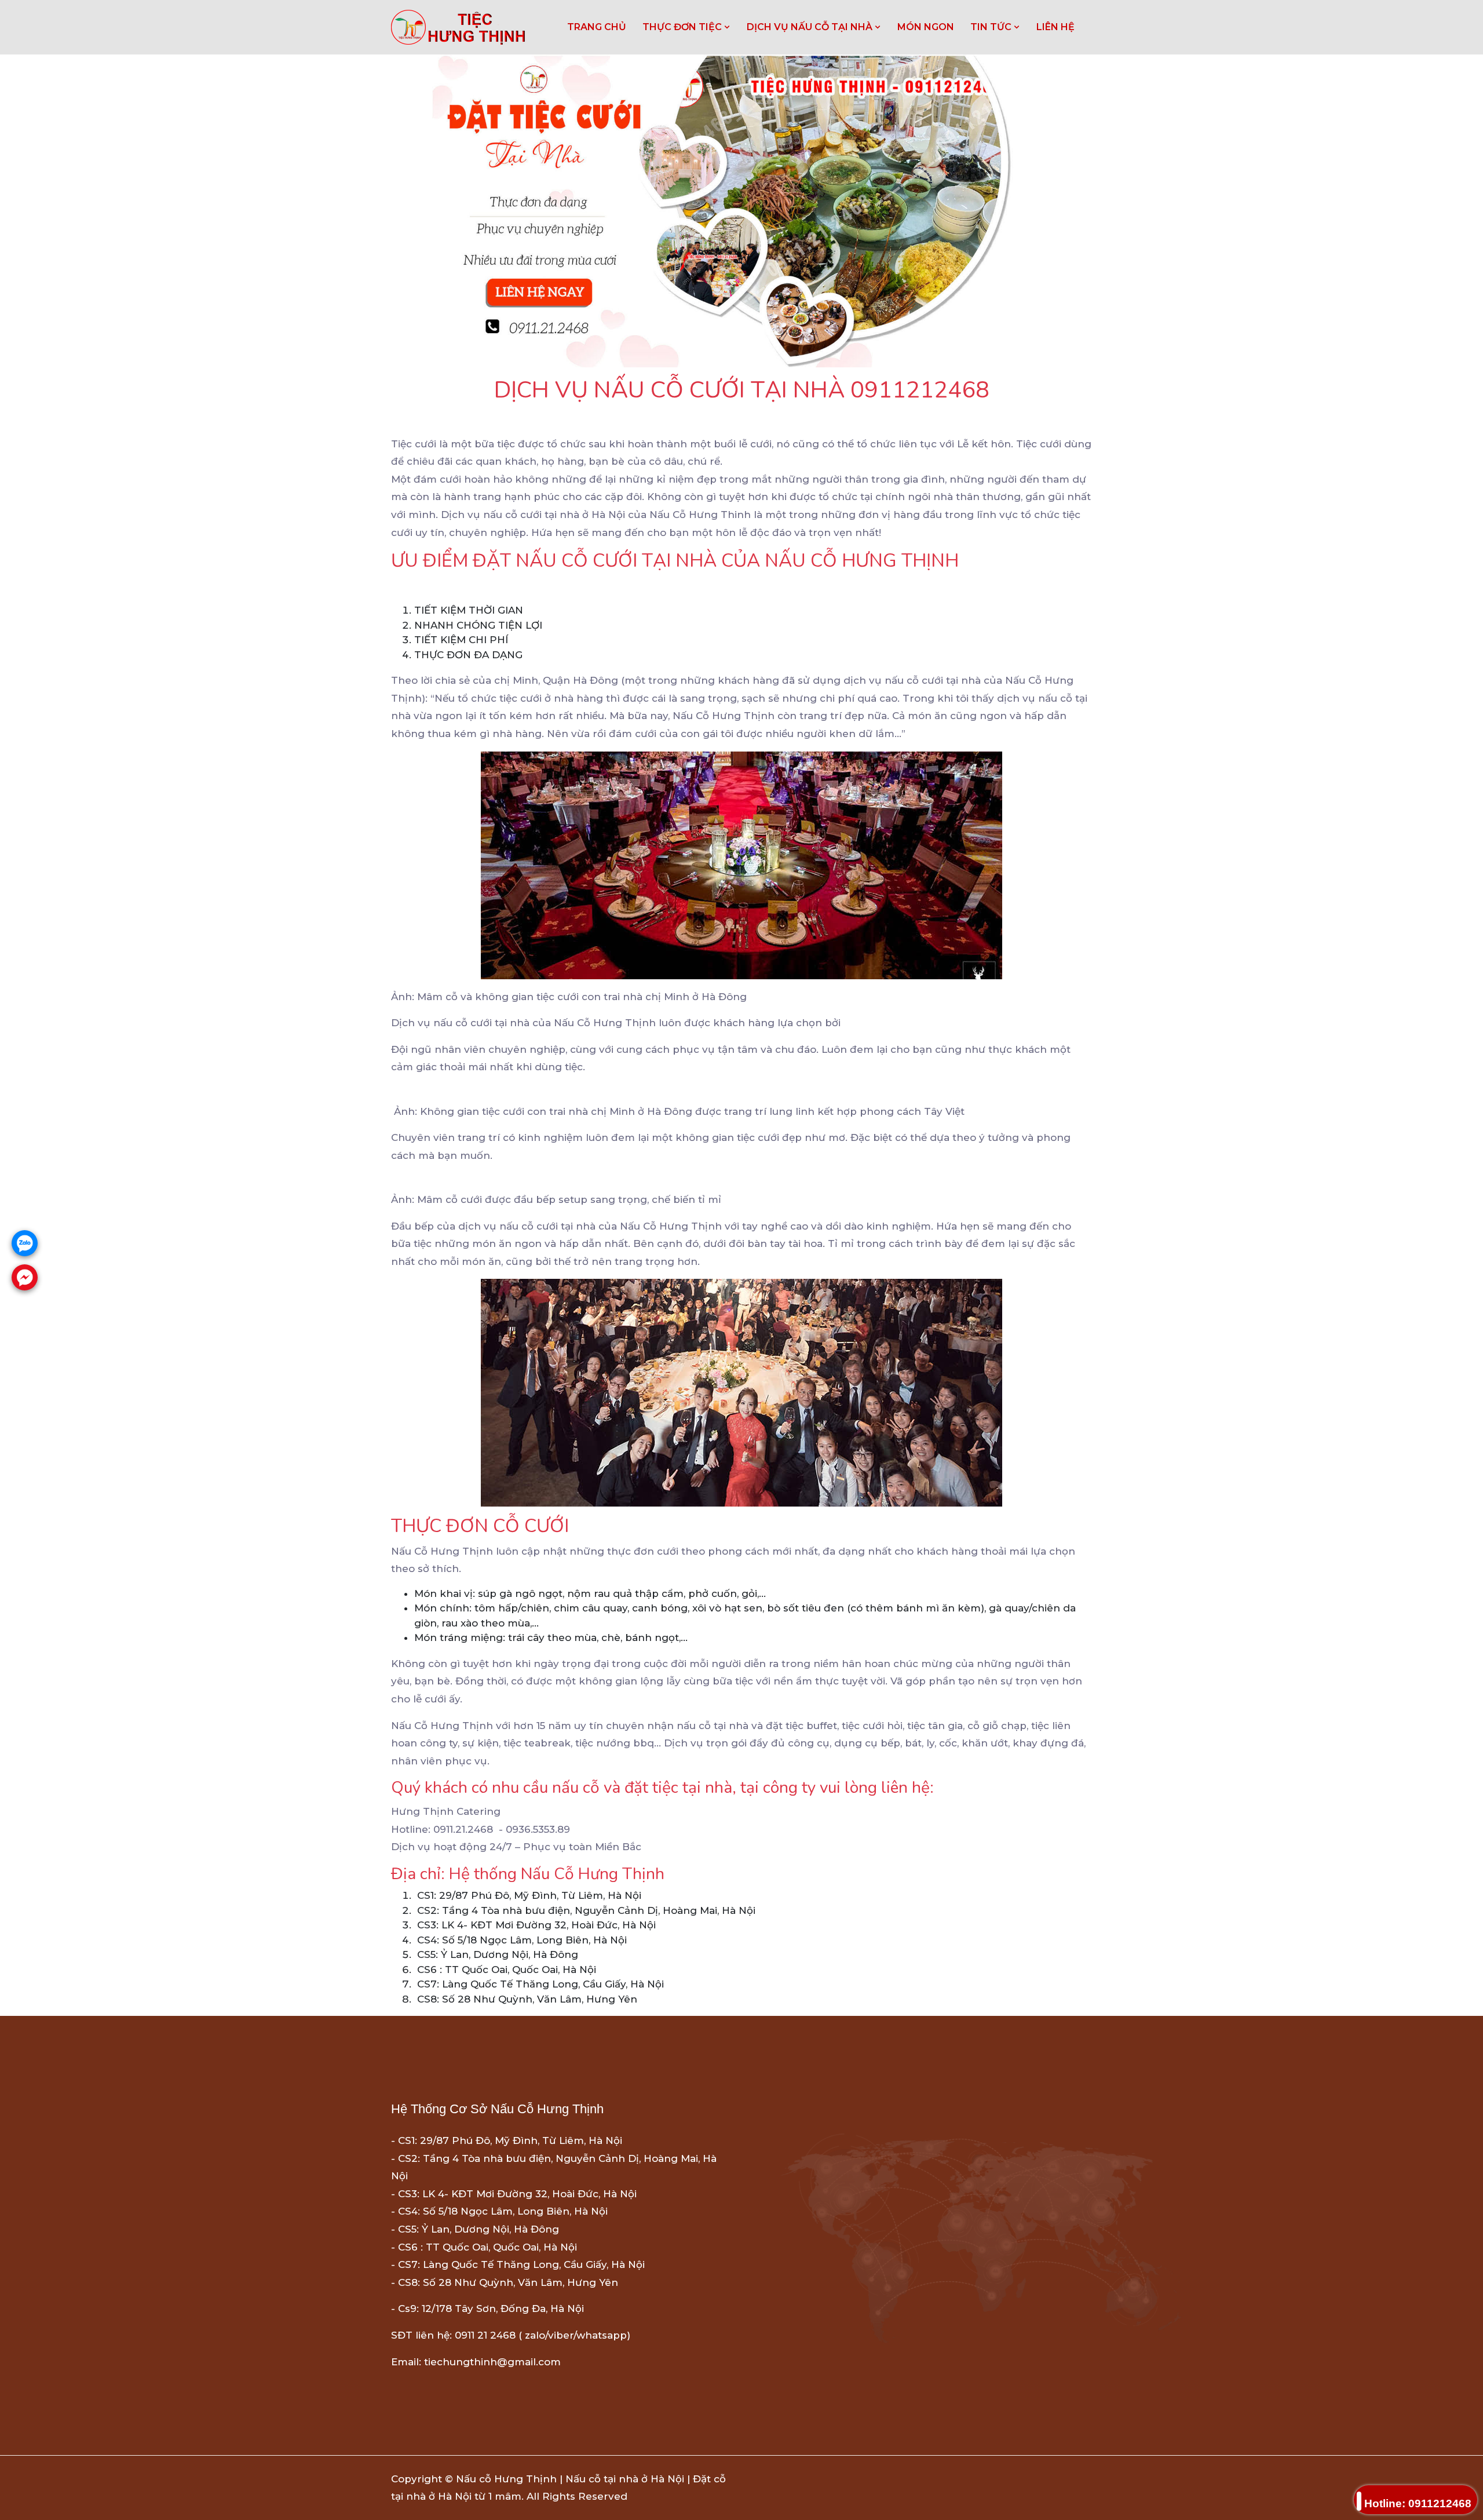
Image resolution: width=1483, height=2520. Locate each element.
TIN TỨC (992, 27)
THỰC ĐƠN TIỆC (683, 27)
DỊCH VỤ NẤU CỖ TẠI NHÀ (811, 27)
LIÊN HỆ (1055, 27)
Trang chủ (597, 27)
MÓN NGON (926, 27)
